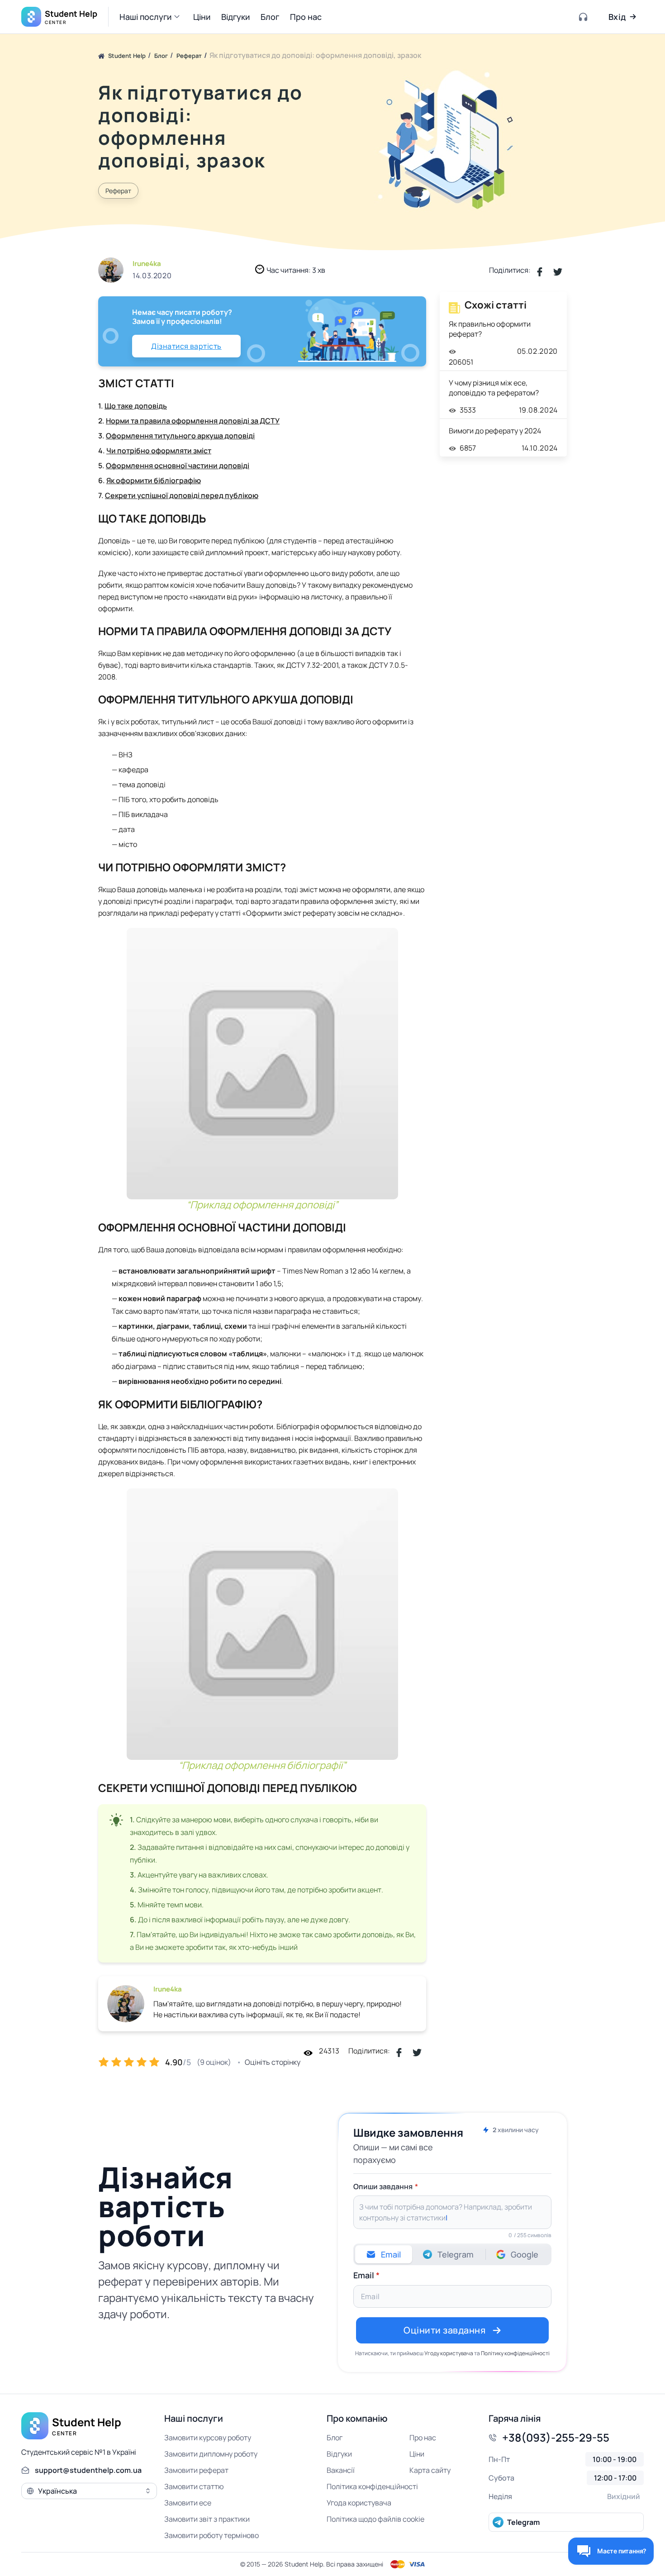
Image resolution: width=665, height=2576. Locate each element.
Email (364, 2275)
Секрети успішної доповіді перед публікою (182, 495)
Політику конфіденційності (515, 2353)
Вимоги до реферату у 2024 (495, 431)
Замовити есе (188, 2503)
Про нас (423, 2438)
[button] (151, 17)
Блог (335, 2438)
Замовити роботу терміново (211, 2535)
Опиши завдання (383, 2186)
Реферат (118, 191)
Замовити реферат (196, 2470)
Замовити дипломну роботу (211, 2454)
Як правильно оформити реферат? (490, 329)
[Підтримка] (584, 17)
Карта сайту (430, 2470)
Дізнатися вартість (186, 346)
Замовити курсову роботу (208, 2438)
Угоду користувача (449, 2353)
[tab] (384, 2254)
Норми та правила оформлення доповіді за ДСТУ (193, 421)
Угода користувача (359, 2503)
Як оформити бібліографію (154, 480)
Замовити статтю (194, 2486)
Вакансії (341, 2470)
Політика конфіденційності (372, 2486)
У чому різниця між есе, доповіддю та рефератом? (494, 388)
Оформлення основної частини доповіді (178, 466)
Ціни (417, 2454)
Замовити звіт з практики (207, 2519)
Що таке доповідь (136, 406)
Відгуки (339, 2454)
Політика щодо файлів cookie (375, 2519)
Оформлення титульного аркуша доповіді (180, 436)
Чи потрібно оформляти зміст (159, 451)
